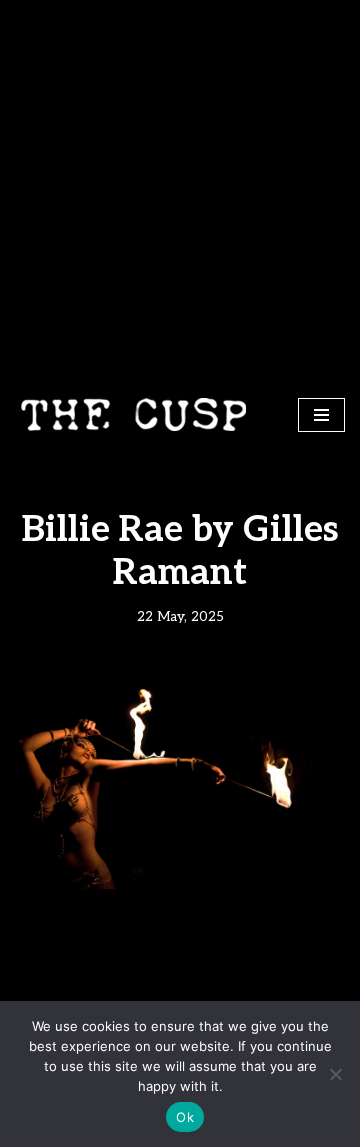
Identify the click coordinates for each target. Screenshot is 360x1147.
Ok (185, 1117)
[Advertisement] (180, 190)
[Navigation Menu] (321, 415)
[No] (335, 1074)
